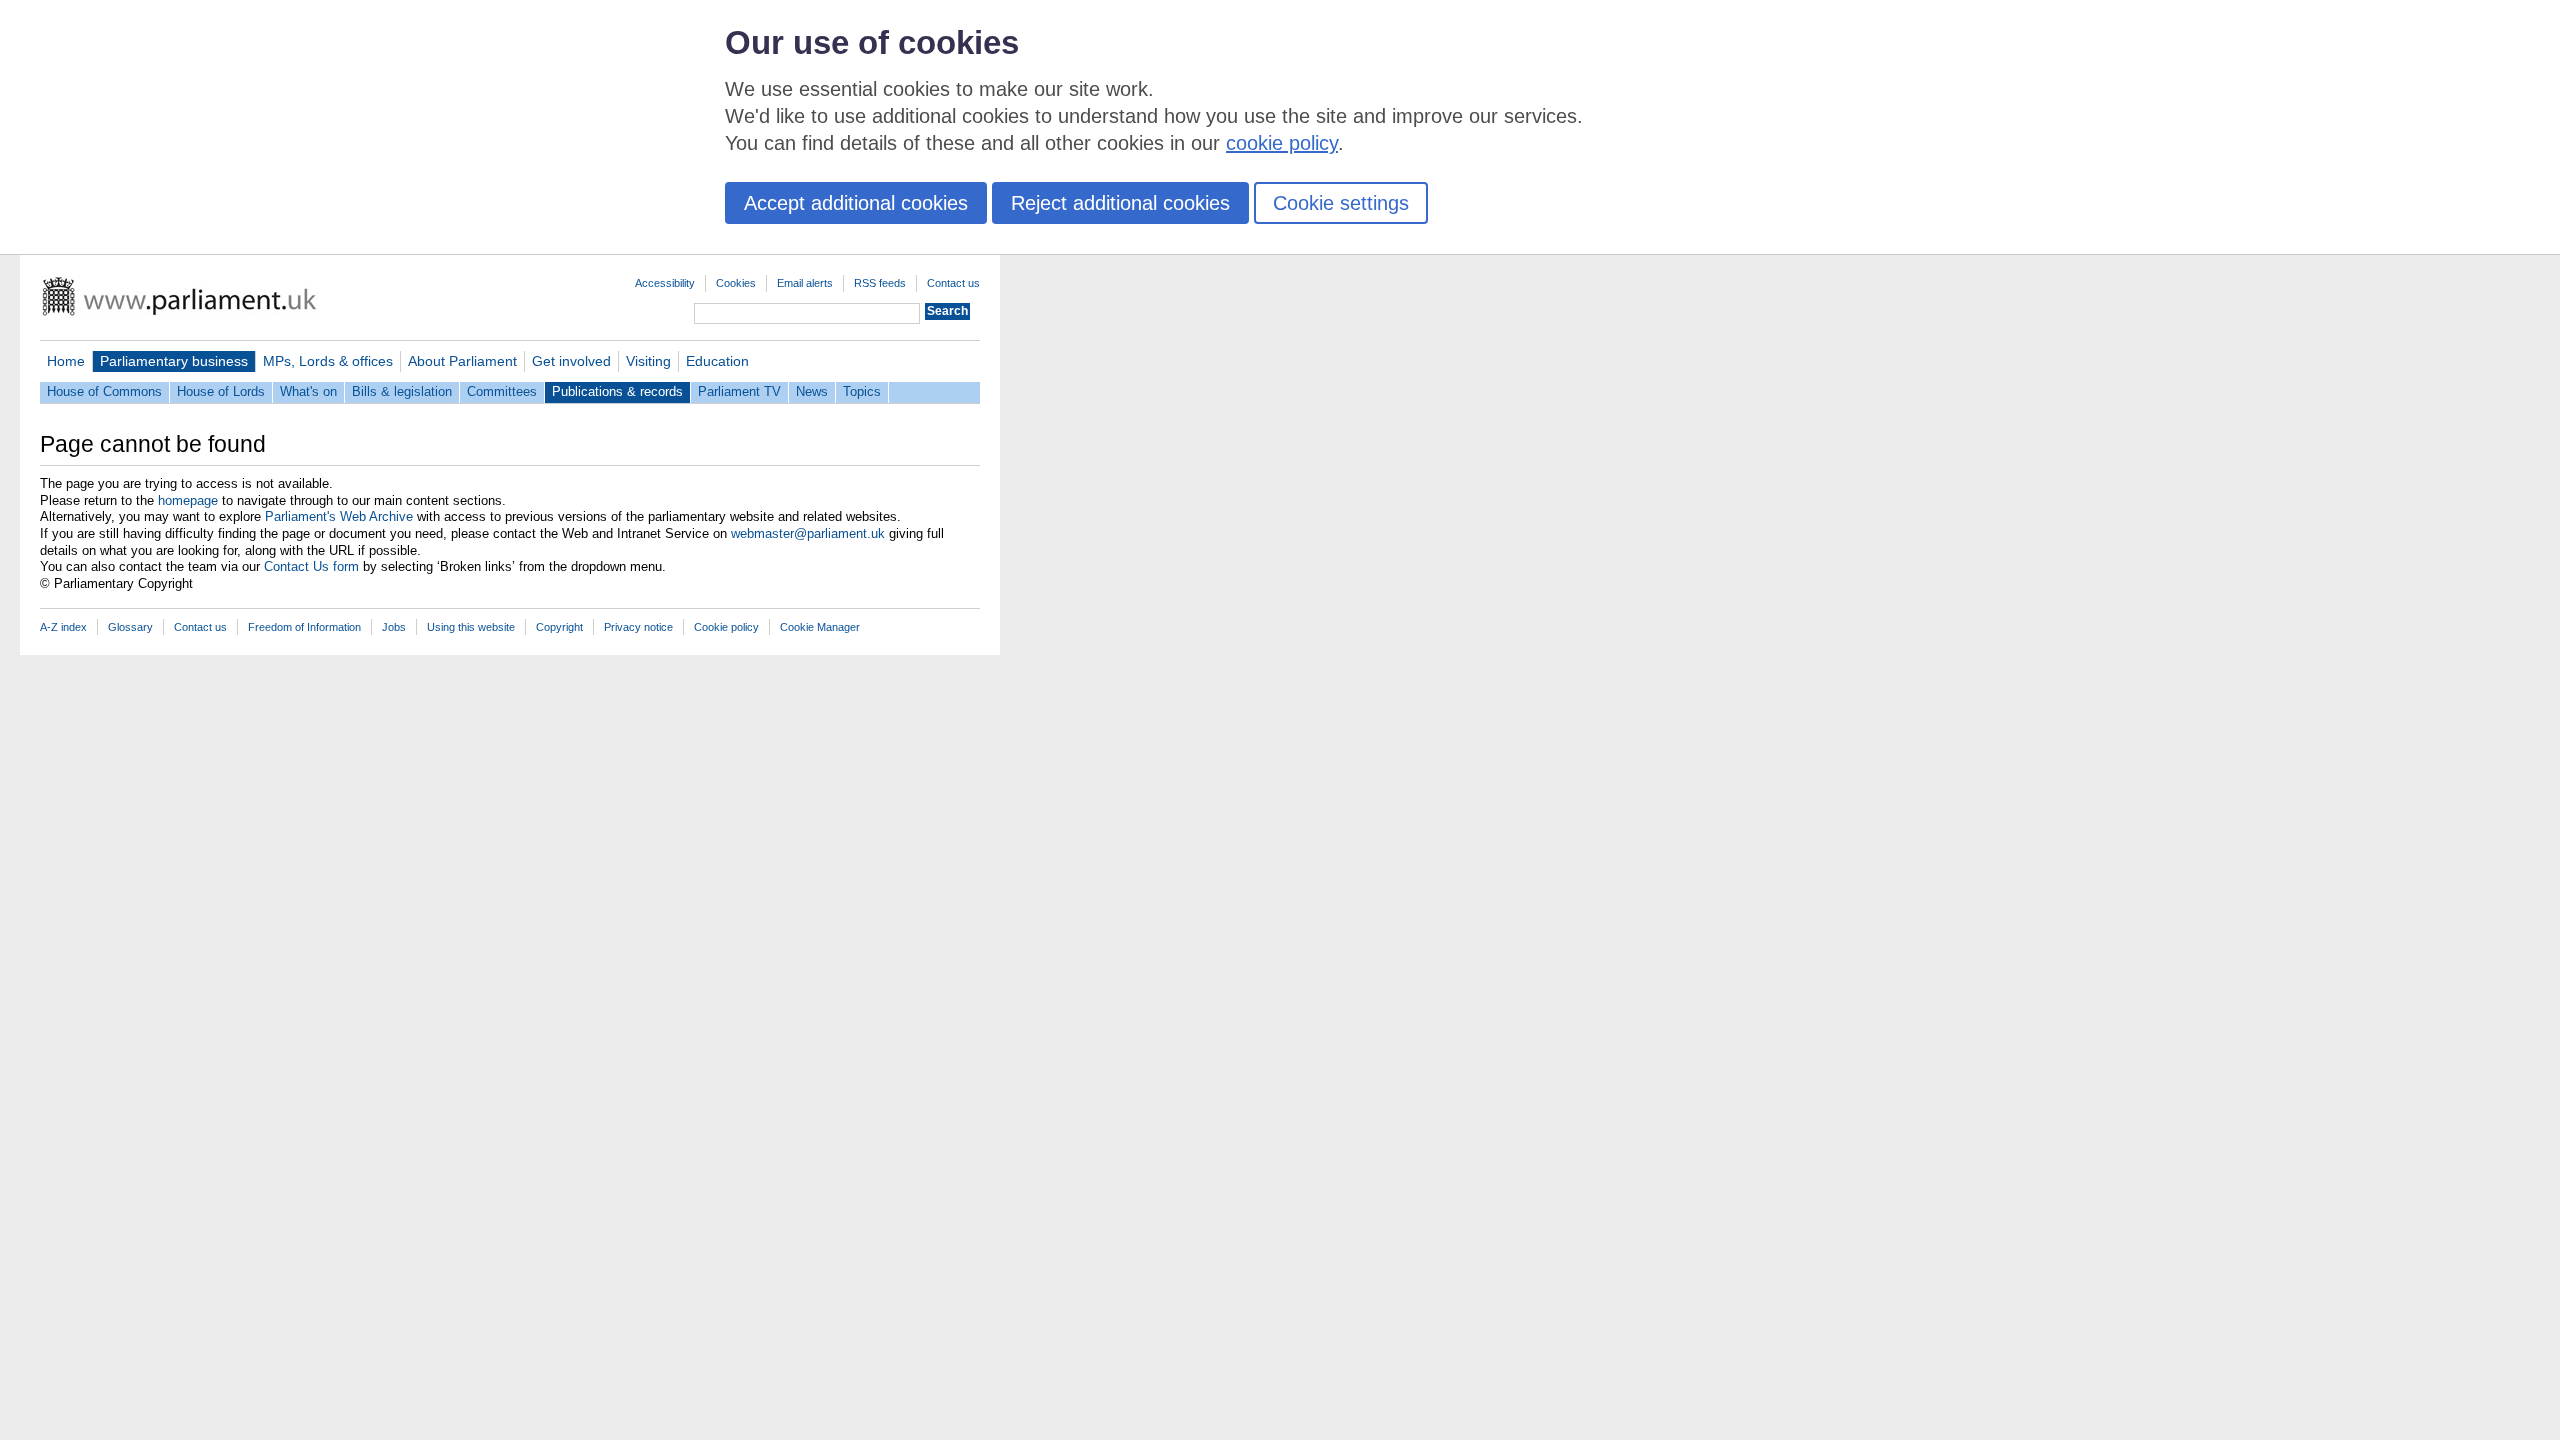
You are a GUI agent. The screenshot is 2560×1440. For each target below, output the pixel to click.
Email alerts (805, 283)
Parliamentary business (174, 361)
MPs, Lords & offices (328, 361)
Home (66, 361)
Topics (862, 391)
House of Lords (221, 391)
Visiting (648, 361)
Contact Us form (311, 566)
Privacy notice (638, 627)
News (812, 391)
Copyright (559, 627)
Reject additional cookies (1120, 203)
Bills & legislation (402, 391)
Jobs (394, 627)
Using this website (471, 627)
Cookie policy (726, 627)
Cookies (736, 283)
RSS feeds (880, 283)
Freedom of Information (304, 627)
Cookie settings (1341, 203)
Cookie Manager (820, 627)
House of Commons (104, 391)
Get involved (571, 361)
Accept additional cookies (856, 203)
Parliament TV (739, 391)
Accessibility (665, 283)
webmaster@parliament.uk (808, 533)
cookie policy (1282, 143)
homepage (188, 500)
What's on (308, 391)
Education (717, 361)
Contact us (953, 283)
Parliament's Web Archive (339, 516)
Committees (502, 391)
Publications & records (617, 391)
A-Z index (63, 627)
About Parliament (462, 361)
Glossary (130, 627)
